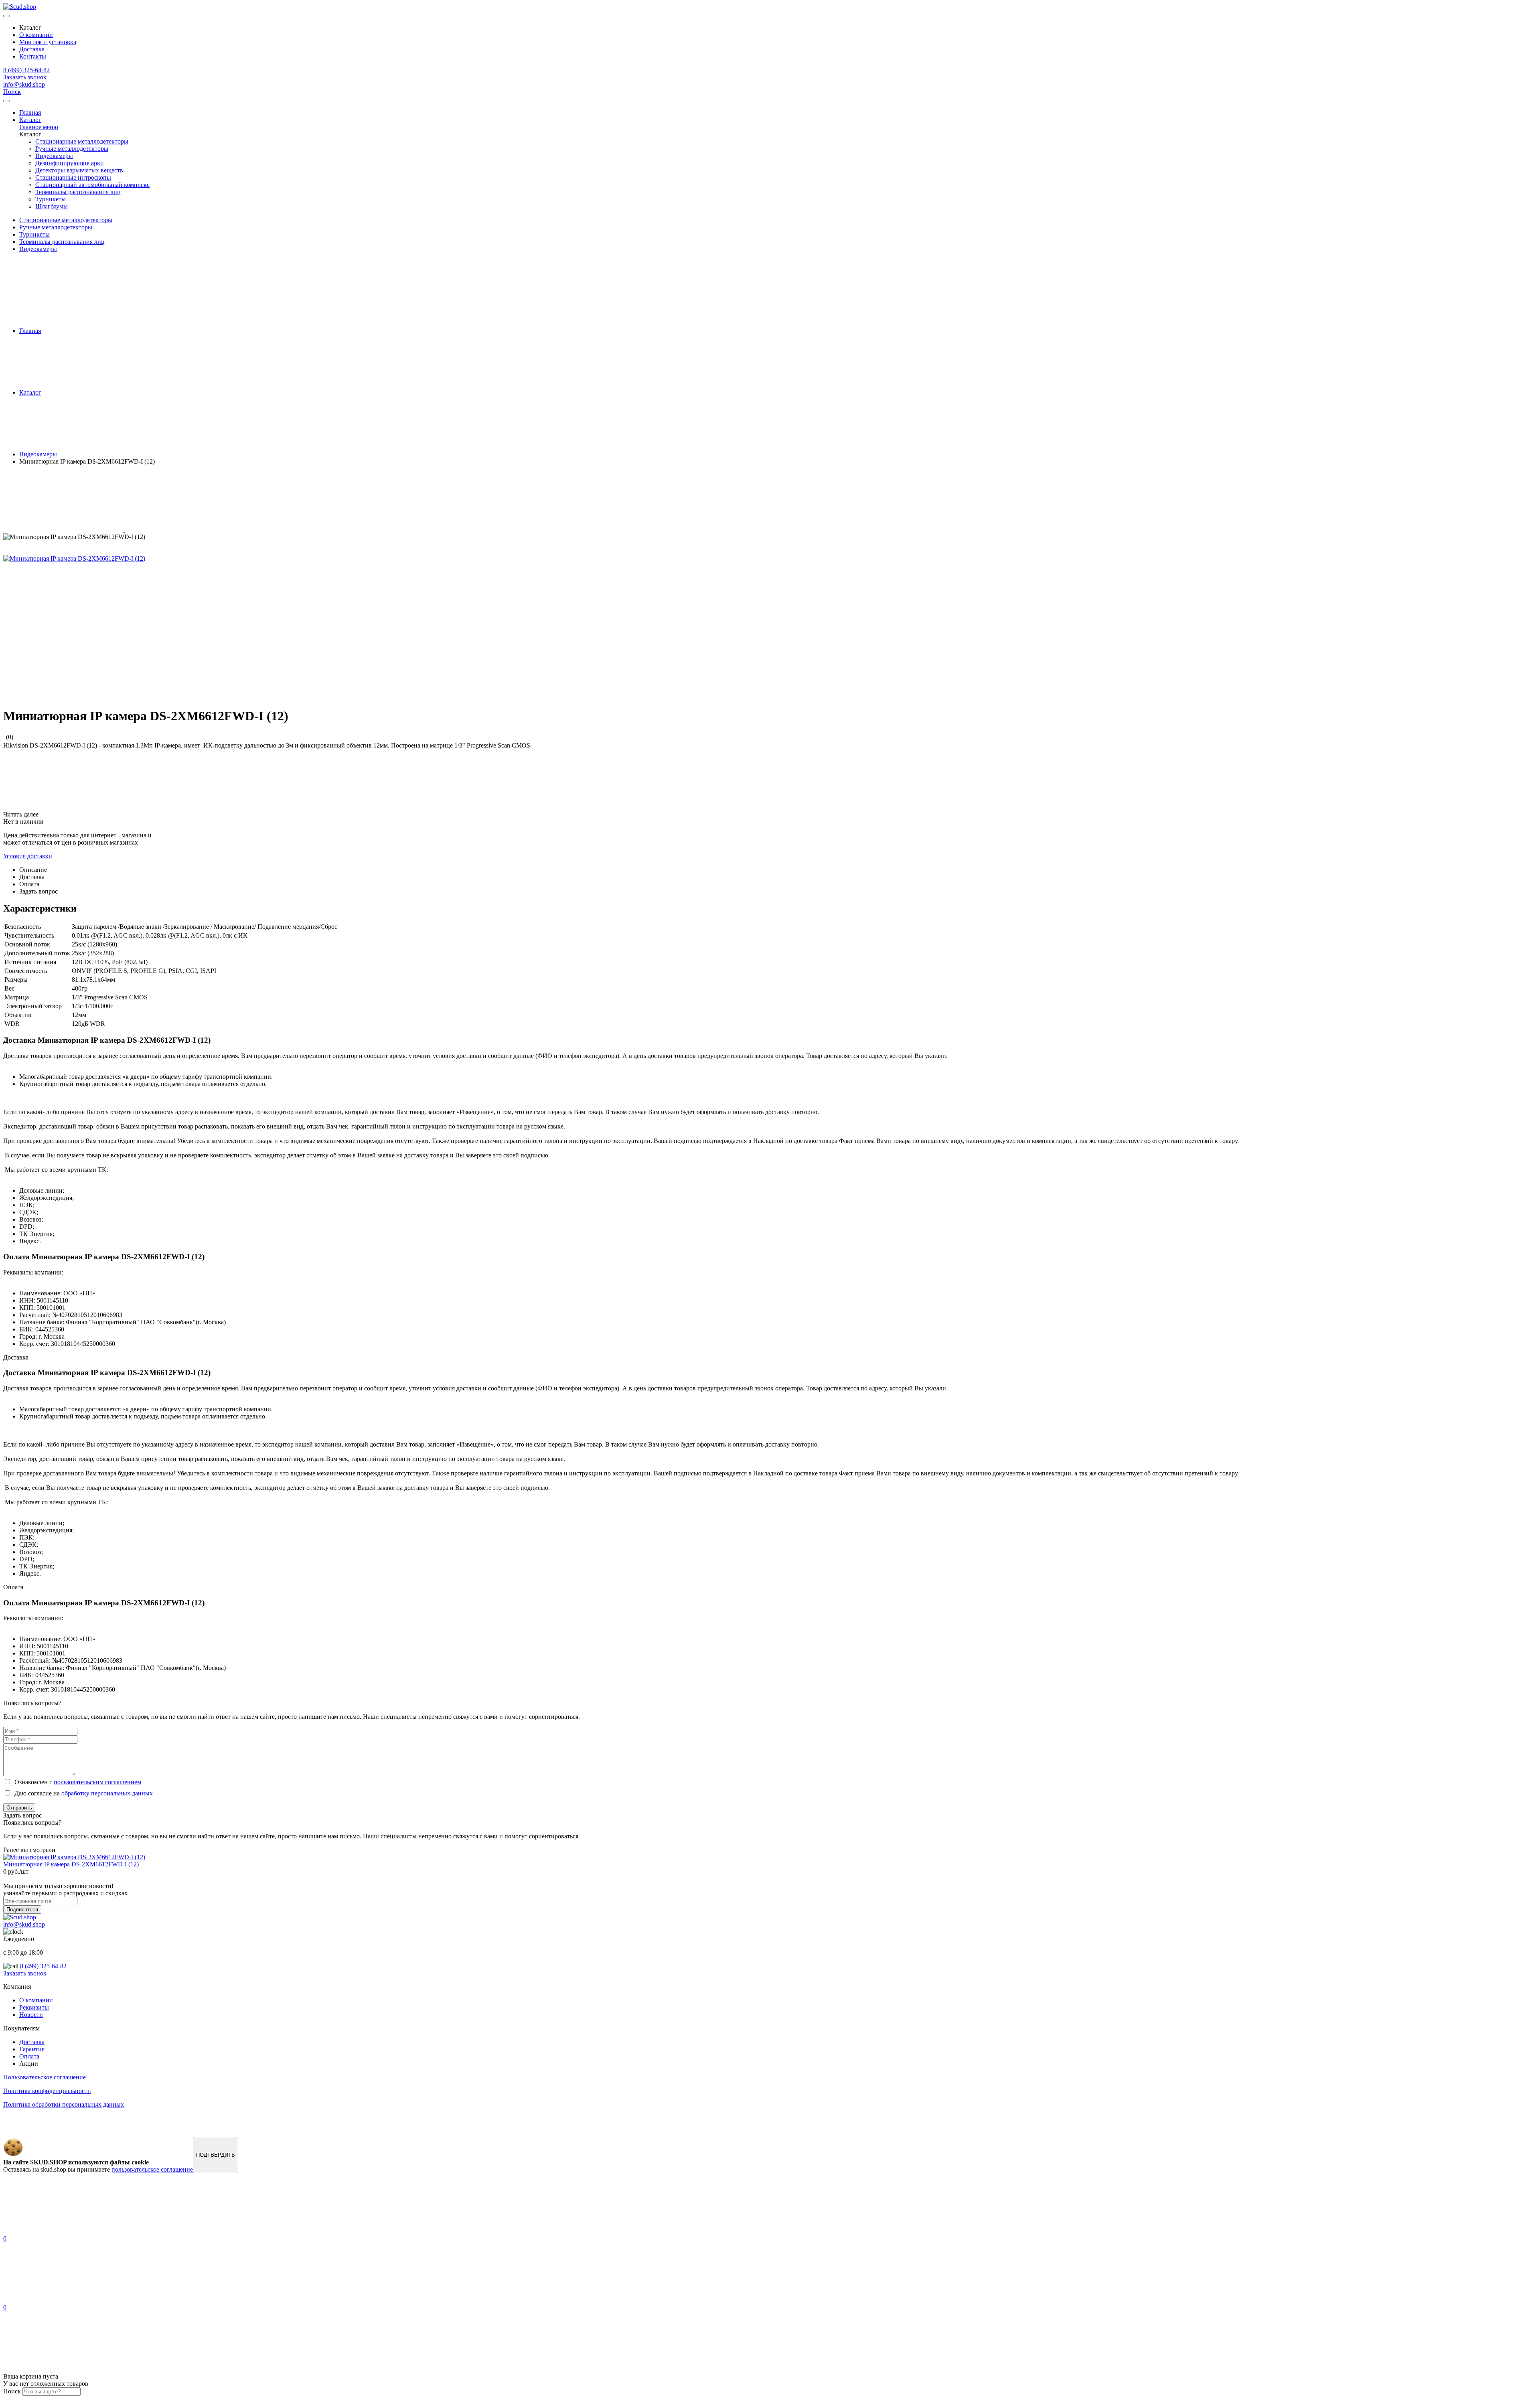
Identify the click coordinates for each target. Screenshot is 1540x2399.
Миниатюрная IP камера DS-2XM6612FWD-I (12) (71, 1864)
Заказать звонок (25, 77)
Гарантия (32, 2049)
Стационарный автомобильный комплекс (92, 185)
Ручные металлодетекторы (72, 149)
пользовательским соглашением (97, 1782)
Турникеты (51, 199)
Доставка (32, 49)
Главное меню (39, 127)
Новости (31, 2015)
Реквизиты (34, 2007)
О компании (36, 35)
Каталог (30, 120)
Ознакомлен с (76, 1782)
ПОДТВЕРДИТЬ (216, 2155)
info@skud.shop (24, 84)
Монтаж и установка (48, 42)
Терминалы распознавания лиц (78, 192)
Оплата (29, 2056)
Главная (30, 112)
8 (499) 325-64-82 (26, 70)
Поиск (12, 92)
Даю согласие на (82, 1793)
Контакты (33, 56)
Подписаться (22, 1910)
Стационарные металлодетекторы (82, 141)
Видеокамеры (54, 156)
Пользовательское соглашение (45, 2077)
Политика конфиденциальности (47, 2091)
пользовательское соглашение (152, 2169)
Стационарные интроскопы (73, 177)
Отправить (19, 1808)
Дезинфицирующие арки (70, 163)
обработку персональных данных (107, 1793)
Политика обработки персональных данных (64, 2104)
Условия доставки (28, 856)
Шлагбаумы (52, 206)
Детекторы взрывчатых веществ (79, 170)
